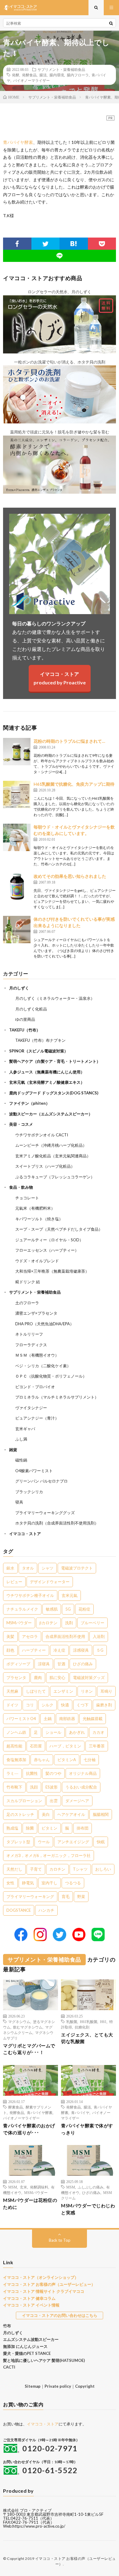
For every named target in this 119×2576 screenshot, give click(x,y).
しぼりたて (36, 1691)
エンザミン (63, 1691)
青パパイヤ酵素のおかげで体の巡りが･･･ (29, 2129)
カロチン (57, 1869)
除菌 (30, 1828)
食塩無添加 (16, 1760)
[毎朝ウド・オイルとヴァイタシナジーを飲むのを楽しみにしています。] (17, 837)
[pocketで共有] (102, 244)
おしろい (103, 1869)
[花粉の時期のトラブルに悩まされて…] (17, 752)
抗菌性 (32, 1773)
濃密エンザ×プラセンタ (36, 1313)
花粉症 (84, 1609)
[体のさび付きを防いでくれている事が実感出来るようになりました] (17, 930)
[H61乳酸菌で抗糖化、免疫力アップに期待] (17, 794)
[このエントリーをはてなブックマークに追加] (74, 244)
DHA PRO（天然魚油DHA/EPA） (45, 1324)
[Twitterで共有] (46, 244)
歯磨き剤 (104, 1705)
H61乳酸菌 (89, 2022)
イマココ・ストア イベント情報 (31, 2305)
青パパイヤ (80, 2112)
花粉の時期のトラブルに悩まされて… (69, 741)
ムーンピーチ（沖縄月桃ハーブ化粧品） (51, 1145)
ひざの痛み (83, 1664)
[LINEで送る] (60, 256)
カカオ (98, 1732)
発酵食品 (29, 75)
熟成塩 (12, 1828)
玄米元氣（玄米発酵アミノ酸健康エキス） (47, 1082)
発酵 (16, 75)
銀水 (10, 1568)
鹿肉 (38, 1677)
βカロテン (48, 1623)
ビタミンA (67, 1760)
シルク (47, 1705)
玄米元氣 (70, 1595)
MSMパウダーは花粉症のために (30, 2204)
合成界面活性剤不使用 (65, 1636)
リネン (87, 1691)
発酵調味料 (39, 2187)
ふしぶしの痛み (91, 2187)
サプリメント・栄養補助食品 (61, 69)
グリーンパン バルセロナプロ (41, 1481)
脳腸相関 (101, 1814)
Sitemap (33, 2386)
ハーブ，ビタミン (65, 1746)
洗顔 (34, 1787)
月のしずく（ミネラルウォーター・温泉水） (55, 998)
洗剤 (69, 1623)
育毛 (66, 1896)
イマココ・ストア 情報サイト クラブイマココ (44, 2291)
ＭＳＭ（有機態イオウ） (37, 1355)
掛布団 (83, 1828)
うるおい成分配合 (81, 1787)
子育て (36, 1869)
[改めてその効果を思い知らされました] (17, 887)
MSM (13, 2187)
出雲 (54, 1801)
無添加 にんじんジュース (25, 2346)
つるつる (73, 1883)
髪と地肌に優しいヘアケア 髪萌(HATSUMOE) (44, 2360)
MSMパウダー (19, 1623)
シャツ (47, 1568)
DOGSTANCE (19, 1910)
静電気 (28, 1883)
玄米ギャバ (25, 1429)
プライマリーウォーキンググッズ (45, 1513)
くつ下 (83, 1705)
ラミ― (12, 1773)
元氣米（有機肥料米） (35, 1208)
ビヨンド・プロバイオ (35, 1387)
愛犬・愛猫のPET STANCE (27, 2353)
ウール (44, 1842)
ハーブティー (34, 1650)
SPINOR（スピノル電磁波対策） (39, 1051)
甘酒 (61, 1664)
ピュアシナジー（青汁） (37, 1418)
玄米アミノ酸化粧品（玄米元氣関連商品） (53, 1156)
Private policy (58, 2386)
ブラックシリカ (29, 1492)
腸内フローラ (78, 75)
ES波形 (52, 1787)
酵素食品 (16, 2107)
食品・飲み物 (21, 1187)
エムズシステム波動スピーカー (31, 2339)
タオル (28, 1568)
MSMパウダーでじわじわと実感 (88, 2209)
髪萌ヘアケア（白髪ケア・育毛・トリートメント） (55, 1061)
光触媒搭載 (93, 1719)
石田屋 (36, 1746)
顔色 (10, 1650)
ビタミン (49, 1828)
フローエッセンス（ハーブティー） (47, 1250)
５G (100, 1650)
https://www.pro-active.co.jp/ (39, 2526)
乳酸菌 (72, 2022)
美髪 (10, 1636)
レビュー (14, 1582)
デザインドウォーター (50, 1582)
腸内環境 (57, 75)
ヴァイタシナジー (31, 1408)
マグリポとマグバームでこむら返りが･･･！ (29, 2049)
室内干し (49, 1883)
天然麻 (12, 1691)
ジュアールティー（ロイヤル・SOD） (49, 1240)
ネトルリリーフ (29, 1334)
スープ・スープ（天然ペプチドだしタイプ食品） (59, 1229)
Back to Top (60, 2240)
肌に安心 (57, 1677)
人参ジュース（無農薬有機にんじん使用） (47, 1072)
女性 (10, 1883)
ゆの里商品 (25, 1019)
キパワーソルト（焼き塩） (39, 1219)
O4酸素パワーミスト (34, 1471)
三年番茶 (97, 1746)
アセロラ (30, 1636)
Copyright (85, 2386)
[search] (111, 23)
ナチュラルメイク (22, 1609)
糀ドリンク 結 (28, 1282)
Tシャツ (80, 1869)
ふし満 (21, 1439)
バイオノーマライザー (31, 80)
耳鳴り (106, 1691)
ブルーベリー (92, 1623)
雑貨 (13, 1450)
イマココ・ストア (25, 1534)
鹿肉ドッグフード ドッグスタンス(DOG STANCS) (54, 1093)
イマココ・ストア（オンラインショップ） (41, 2277)
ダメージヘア (77, 1801)
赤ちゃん (42, 1760)
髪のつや (53, 1773)
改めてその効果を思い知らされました (70, 876)
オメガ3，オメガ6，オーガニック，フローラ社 (49, 1855)
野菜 (81, 1896)
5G (68, 1609)
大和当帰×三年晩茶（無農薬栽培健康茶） (52, 1271)
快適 (65, 1705)
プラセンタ (16, 1677)
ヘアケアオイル (71, 1814)
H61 (103, 2022)
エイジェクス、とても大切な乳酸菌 (87, 2038)
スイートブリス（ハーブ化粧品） (45, 1166)
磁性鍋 (21, 1460)
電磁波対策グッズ (89, 1677)
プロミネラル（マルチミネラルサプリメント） (57, 1397)
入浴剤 (99, 1636)
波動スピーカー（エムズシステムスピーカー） (51, 1114)
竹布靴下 (14, 1787)
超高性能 (14, 1746)
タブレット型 (18, 1842)
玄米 (23, 2187)
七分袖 (90, 1760)
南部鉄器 (67, 1719)
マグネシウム (19, 2022)
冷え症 (59, 1650)
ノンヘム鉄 (16, 1732)
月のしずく (19, 988)
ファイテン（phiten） (29, 1103)
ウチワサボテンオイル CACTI (42, 1135)
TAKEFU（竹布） (25, 1030)
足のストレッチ (20, 1814)
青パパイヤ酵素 (18, 142)
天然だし (14, 1869)
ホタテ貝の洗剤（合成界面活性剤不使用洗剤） (57, 1523)
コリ (30, 1705)
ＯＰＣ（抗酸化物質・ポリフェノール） (51, 1376)
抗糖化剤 (82, 2027)
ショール (53, 1732)
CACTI (9, 2367)
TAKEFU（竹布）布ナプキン (40, 1040)
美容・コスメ (21, 1124)
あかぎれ (77, 1732)
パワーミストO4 (21, 1719)
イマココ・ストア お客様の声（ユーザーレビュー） (49, 2284)
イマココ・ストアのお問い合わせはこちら (60, 2315)
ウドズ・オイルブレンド (37, 1261)
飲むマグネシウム (28, 2027)
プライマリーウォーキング (30, 1896)
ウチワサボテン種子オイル (30, 1595)
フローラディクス (31, 1345)
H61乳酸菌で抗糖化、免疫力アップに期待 (74, 784)
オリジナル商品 (83, 1773)
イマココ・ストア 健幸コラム (29, 2298)
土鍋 (48, 1719)
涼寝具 (44, 1664)
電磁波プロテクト (77, 1568)
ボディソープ (18, 1664)
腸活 (43, 75)
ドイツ (12, 1705)
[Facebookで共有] (17, 244)
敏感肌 (52, 1609)
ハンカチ (46, 1910)
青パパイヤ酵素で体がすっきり (87, 2129)
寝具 (19, 1502)
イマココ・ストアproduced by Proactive (60, 678)
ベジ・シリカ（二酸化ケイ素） (43, 1366)
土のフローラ (27, 1303)
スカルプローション (24, 1801)
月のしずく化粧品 (31, 1009)
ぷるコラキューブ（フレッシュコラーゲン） (55, 1177)
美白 (46, 1814)
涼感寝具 (81, 1650)
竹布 (7, 2326)
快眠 (101, 1842)
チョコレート (27, 1198)
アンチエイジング (73, 1842)
